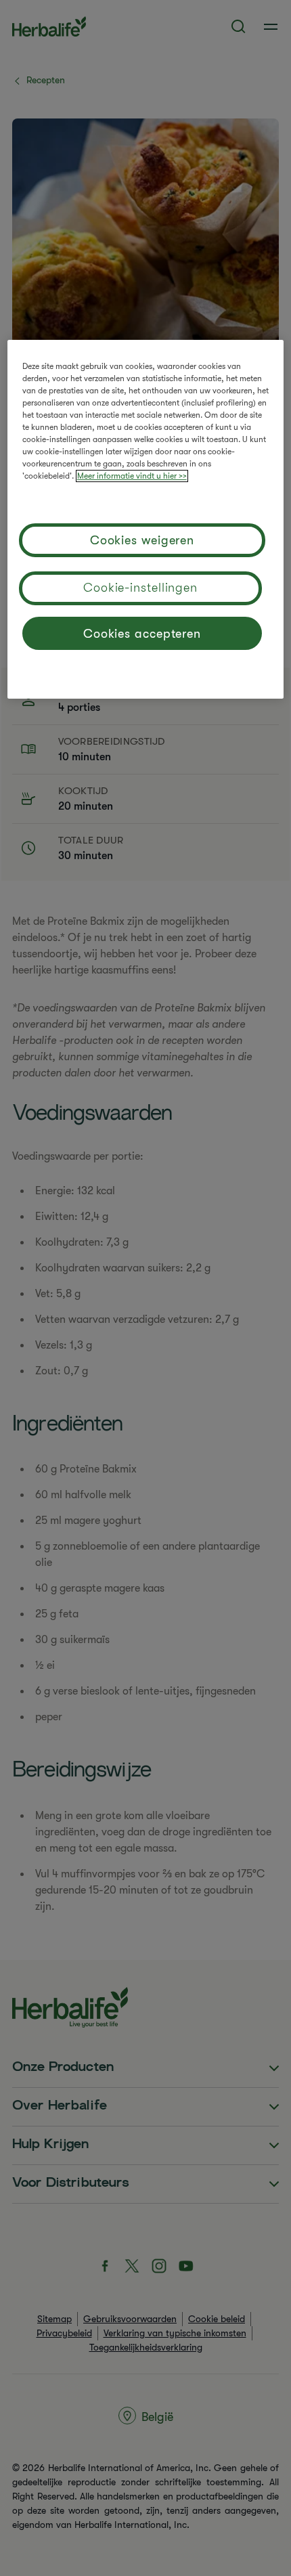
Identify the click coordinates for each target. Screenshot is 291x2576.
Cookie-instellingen (140, 588)
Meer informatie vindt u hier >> (132, 476)
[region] (146, 519)
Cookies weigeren (142, 540)
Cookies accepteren (142, 634)
